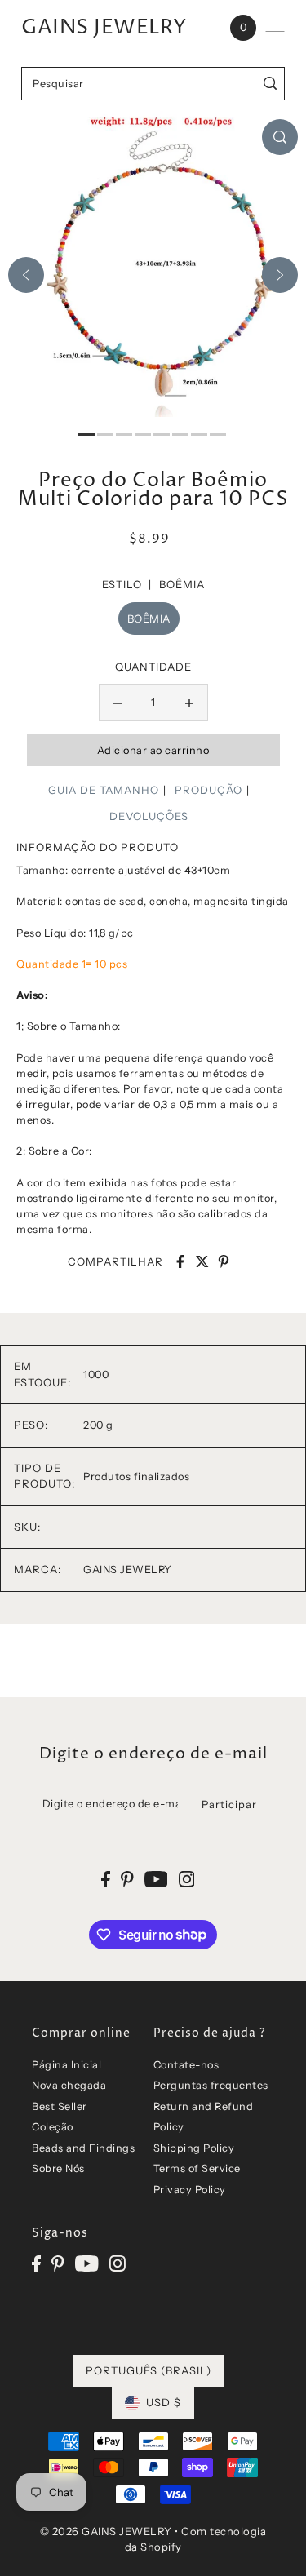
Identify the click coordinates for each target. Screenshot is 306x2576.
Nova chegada (69, 2085)
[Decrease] (118, 703)
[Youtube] (87, 2263)
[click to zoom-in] (280, 137)
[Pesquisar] (270, 84)
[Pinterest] (58, 2263)
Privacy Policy (190, 2190)
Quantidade (153, 667)
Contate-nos (186, 2065)
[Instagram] (118, 2263)
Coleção (53, 2127)
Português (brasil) (149, 2370)
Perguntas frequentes (211, 2085)
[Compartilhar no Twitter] (202, 1261)
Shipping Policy (194, 2148)
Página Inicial (67, 2065)
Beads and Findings (83, 2148)
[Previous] (26, 275)
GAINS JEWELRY (104, 28)
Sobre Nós (58, 2168)
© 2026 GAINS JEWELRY (106, 2531)
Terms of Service (197, 2168)
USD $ (164, 2402)
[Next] (280, 275)
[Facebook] (36, 2263)
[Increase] (189, 703)
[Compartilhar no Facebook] (180, 1261)
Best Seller (60, 2106)
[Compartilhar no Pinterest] (224, 1261)
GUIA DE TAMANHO (104, 790)
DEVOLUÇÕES (149, 816)
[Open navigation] (275, 28)
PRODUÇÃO (208, 790)
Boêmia (149, 619)
